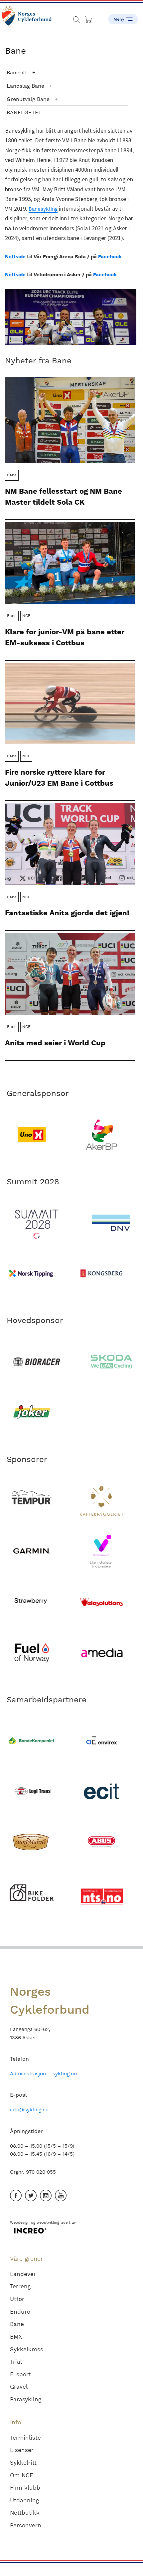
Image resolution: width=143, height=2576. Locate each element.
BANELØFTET (24, 112)
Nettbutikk (25, 2513)
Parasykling (26, 2399)
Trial (16, 2362)
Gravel (19, 2387)
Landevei (23, 2274)
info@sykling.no (29, 2110)
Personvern (26, 2525)
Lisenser (22, 2450)
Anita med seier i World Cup (55, 1043)
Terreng (20, 2286)
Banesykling (43, 209)
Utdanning (24, 2500)
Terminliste (25, 2438)
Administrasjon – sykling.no (43, 2074)
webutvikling (48, 2222)
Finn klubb (25, 2488)
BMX (16, 2337)
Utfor (17, 2299)
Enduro (20, 2312)
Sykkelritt (23, 2463)
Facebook (110, 257)
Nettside (15, 257)
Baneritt (17, 72)
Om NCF (21, 2475)
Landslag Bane (25, 86)
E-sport (20, 2374)
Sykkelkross (27, 2349)
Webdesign (20, 2222)
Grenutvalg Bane (28, 99)
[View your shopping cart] (89, 18)
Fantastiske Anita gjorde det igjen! (67, 913)
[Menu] (123, 17)
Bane (17, 2324)
